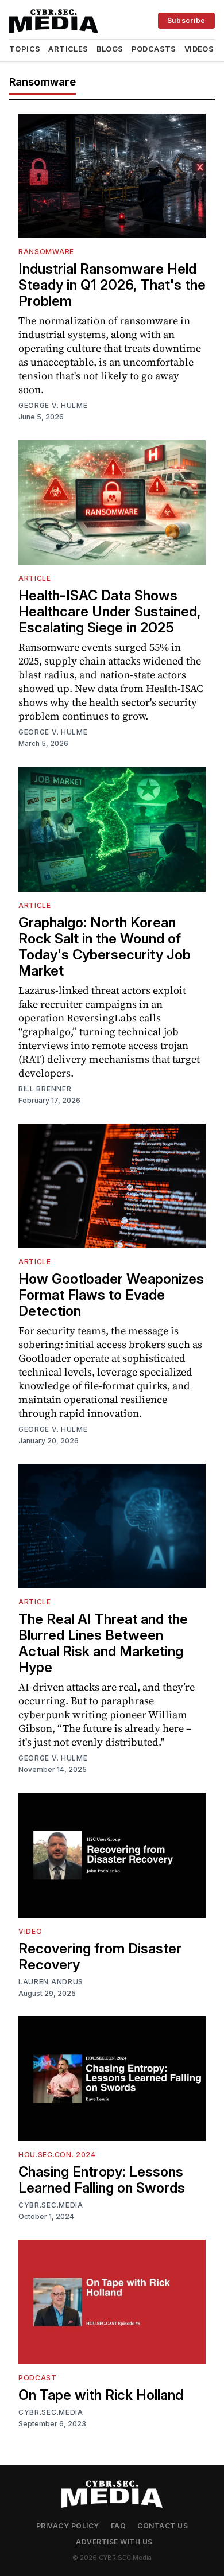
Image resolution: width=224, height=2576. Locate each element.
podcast (38, 2378)
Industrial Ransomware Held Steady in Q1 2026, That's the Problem (112, 285)
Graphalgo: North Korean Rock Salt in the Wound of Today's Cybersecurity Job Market (105, 947)
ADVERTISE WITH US (114, 2542)
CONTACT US (163, 2526)
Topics (25, 49)
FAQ (119, 2526)
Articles (68, 49)
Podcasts (154, 49)
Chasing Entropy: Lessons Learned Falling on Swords (102, 2180)
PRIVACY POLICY (68, 2526)
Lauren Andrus (51, 1982)
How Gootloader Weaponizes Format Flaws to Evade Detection (111, 1295)
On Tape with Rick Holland (101, 2395)
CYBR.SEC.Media (51, 2205)
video (30, 1931)
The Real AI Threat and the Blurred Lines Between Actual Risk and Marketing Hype (103, 1643)
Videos (199, 49)
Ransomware (46, 252)
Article (35, 578)
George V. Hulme (53, 405)
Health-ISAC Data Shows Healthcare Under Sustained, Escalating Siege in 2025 (110, 611)
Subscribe (186, 20)
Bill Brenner (45, 1089)
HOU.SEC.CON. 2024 (57, 2155)
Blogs (110, 49)
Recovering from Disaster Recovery (100, 1957)
